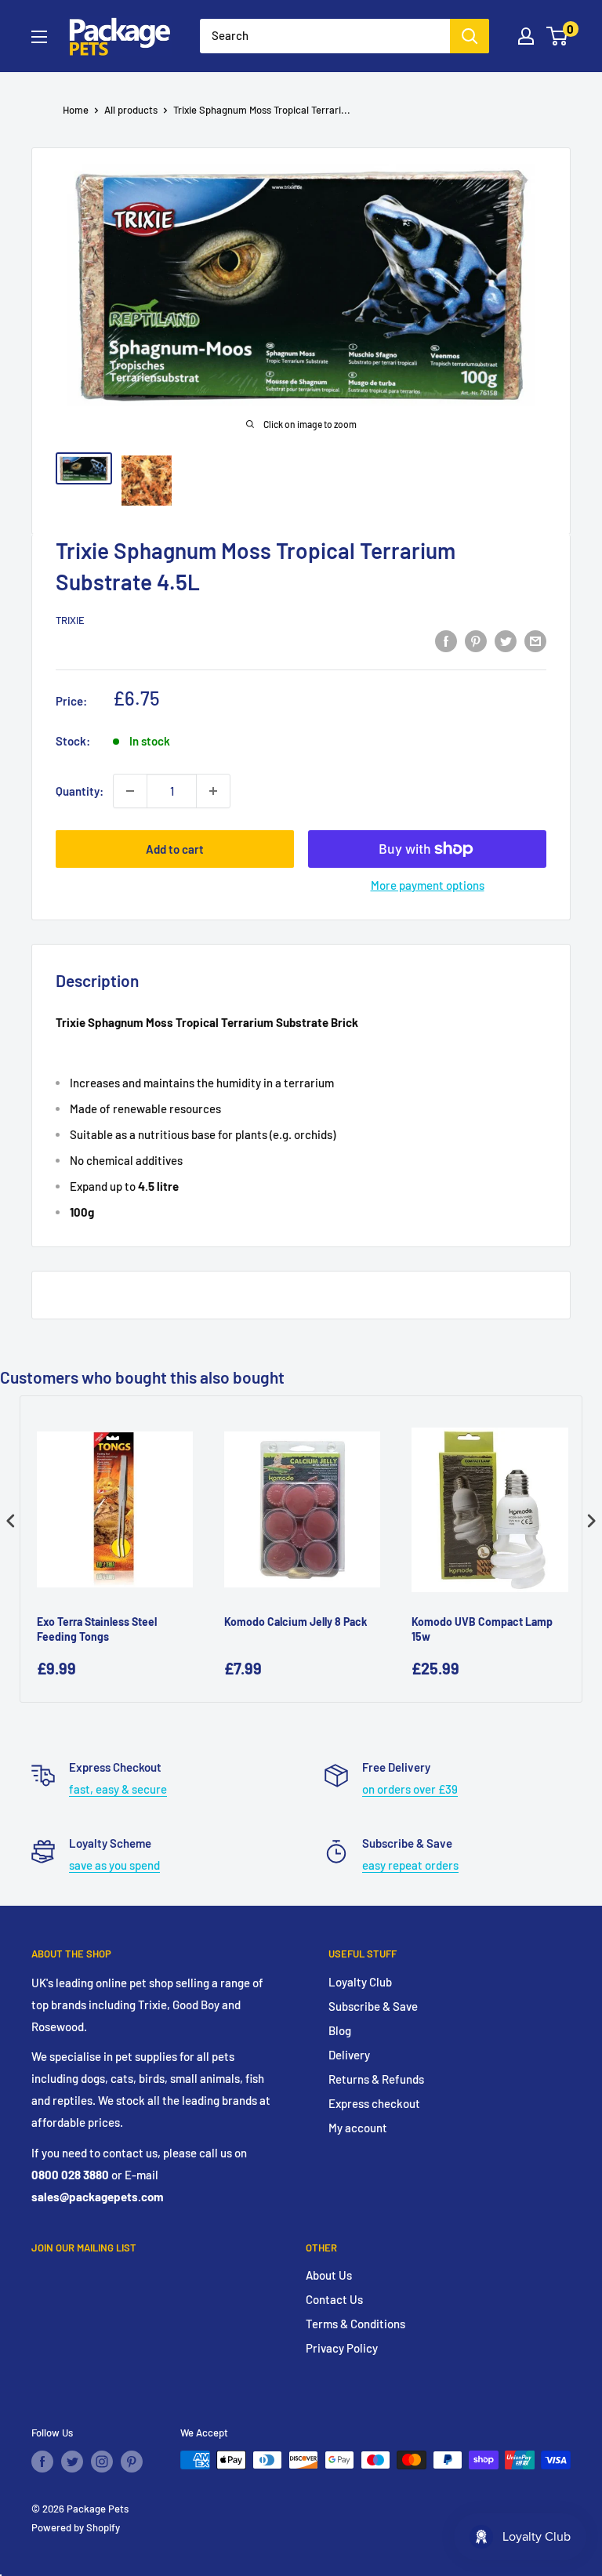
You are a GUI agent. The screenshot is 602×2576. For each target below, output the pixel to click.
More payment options (428, 885)
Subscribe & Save (373, 2006)
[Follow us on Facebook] (42, 2462)
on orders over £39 (410, 1789)
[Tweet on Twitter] (506, 640)
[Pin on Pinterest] (476, 640)
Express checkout (374, 2103)
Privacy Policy (342, 2348)
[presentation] (11, 1520)
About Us (329, 2275)
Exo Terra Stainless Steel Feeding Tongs (97, 1629)
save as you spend (114, 1865)
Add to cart (175, 849)
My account (358, 2128)
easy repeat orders (410, 1865)
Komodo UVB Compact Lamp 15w (482, 1629)
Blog (340, 2030)
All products (131, 110)
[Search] (470, 36)
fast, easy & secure (118, 1789)
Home (76, 110)
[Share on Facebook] (446, 640)
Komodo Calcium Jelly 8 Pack (296, 1622)
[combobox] (325, 36)
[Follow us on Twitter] (72, 2462)
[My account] (526, 36)
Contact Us (334, 2299)
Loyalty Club (360, 1982)
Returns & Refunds (376, 2079)
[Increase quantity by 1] (213, 791)
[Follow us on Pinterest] (132, 2462)
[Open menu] (39, 37)
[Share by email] (535, 640)
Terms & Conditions (355, 2324)
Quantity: (80, 791)
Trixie (70, 620)
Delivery (349, 2055)
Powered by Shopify (76, 2527)
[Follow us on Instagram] (102, 2462)
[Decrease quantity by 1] (130, 791)
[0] (558, 36)
